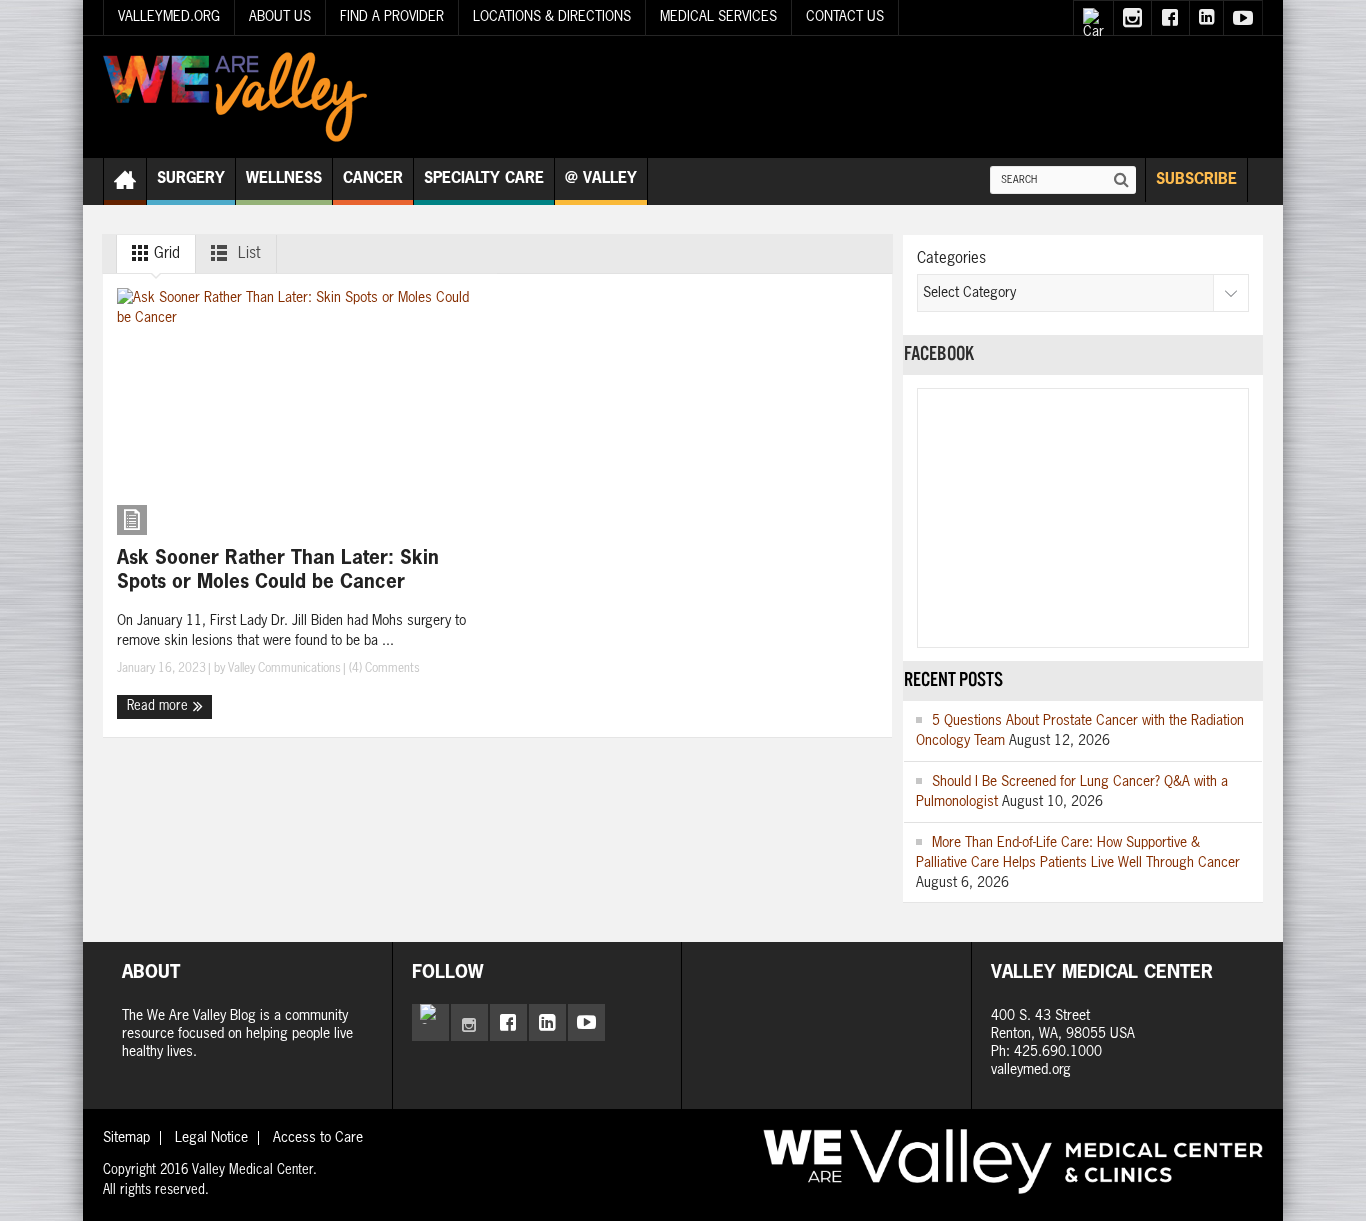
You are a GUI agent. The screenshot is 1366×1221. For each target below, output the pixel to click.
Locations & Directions (552, 17)
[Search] (1122, 180)
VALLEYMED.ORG (169, 17)
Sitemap (126, 1138)
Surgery (191, 178)
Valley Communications (284, 669)
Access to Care (318, 1138)
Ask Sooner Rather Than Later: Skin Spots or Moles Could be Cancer (278, 570)
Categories (951, 258)
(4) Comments (383, 669)
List (247, 253)
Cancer (373, 178)
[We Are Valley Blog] (235, 97)
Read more (159, 706)
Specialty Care (484, 178)
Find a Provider (392, 17)
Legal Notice (211, 1138)
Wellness (284, 178)
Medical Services (718, 17)
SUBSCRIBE (1196, 179)
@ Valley (601, 178)
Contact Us (845, 17)
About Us (280, 17)
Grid (165, 253)
